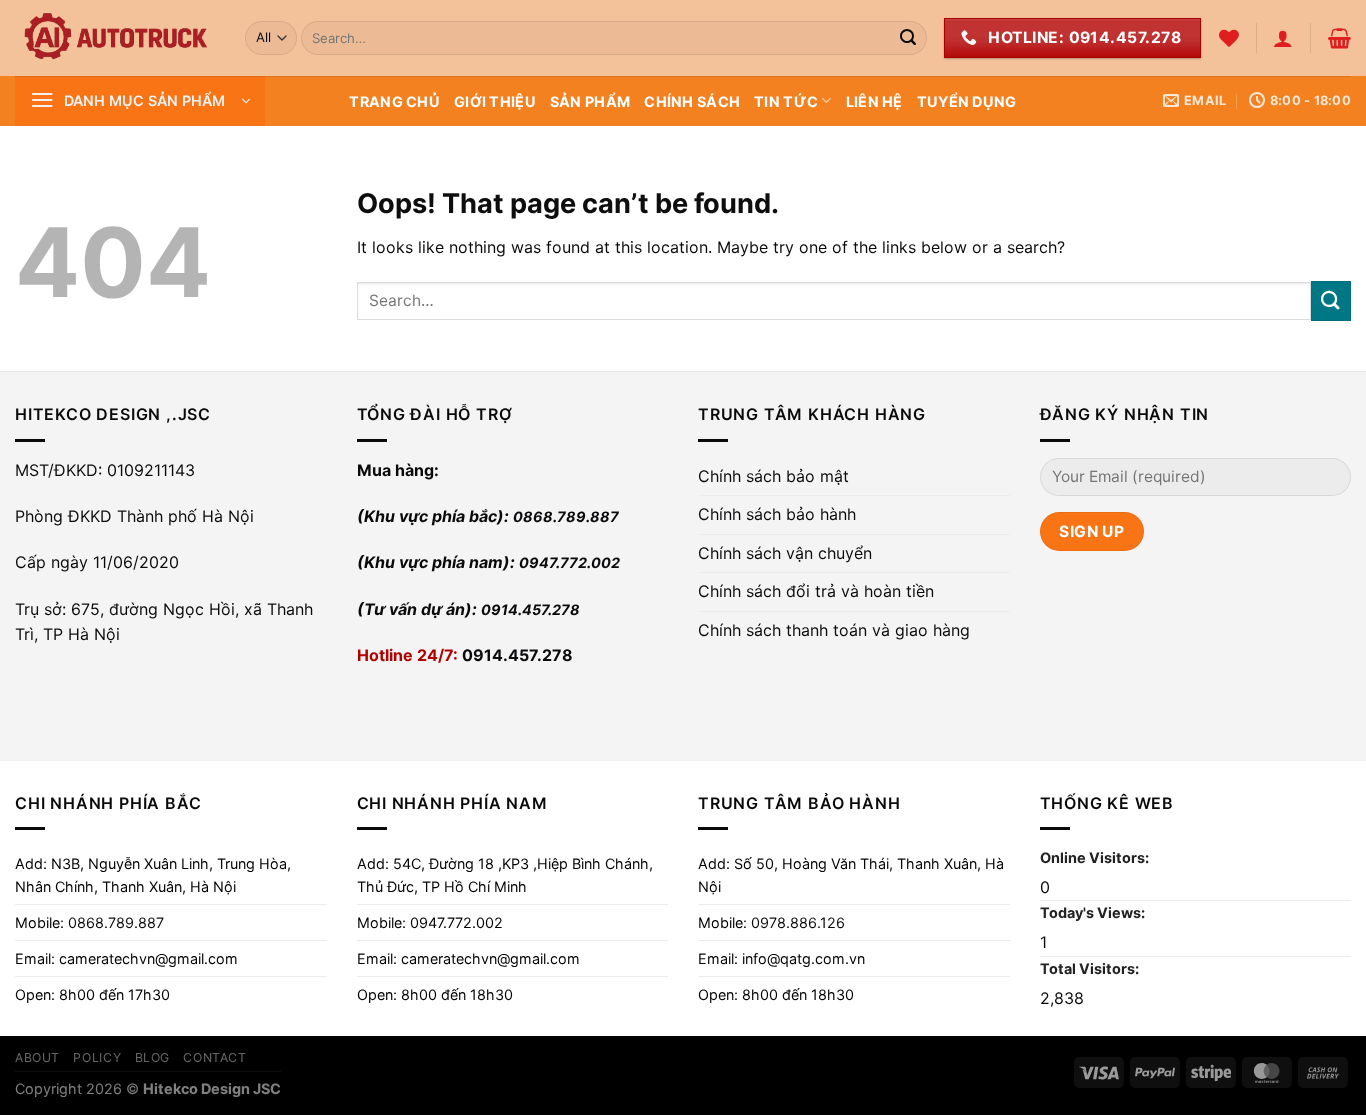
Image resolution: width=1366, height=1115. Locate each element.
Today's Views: (1094, 912)
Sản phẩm (590, 101)
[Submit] (908, 38)
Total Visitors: (1091, 968)
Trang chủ (394, 101)
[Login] (1283, 38)
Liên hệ (874, 101)
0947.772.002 (569, 562)
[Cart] (1339, 38)
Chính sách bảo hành (777, 514)
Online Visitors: (1096, 857)
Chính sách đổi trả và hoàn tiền (816, 591)
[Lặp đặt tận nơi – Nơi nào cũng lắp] (115, 38)
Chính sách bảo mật (773, 476)
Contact (214, 1057)
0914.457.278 (530, 609)
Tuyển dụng (967, 101)
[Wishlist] (1229, 38)
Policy (97, 1057)
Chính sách (692, 101)
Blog (152, 1057)
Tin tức (786, 101)
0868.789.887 (566, 516)
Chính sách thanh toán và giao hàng (834, 630)
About (37, 1057)
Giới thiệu (495, 101)
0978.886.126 (798, 922)
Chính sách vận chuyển (785, 553)
